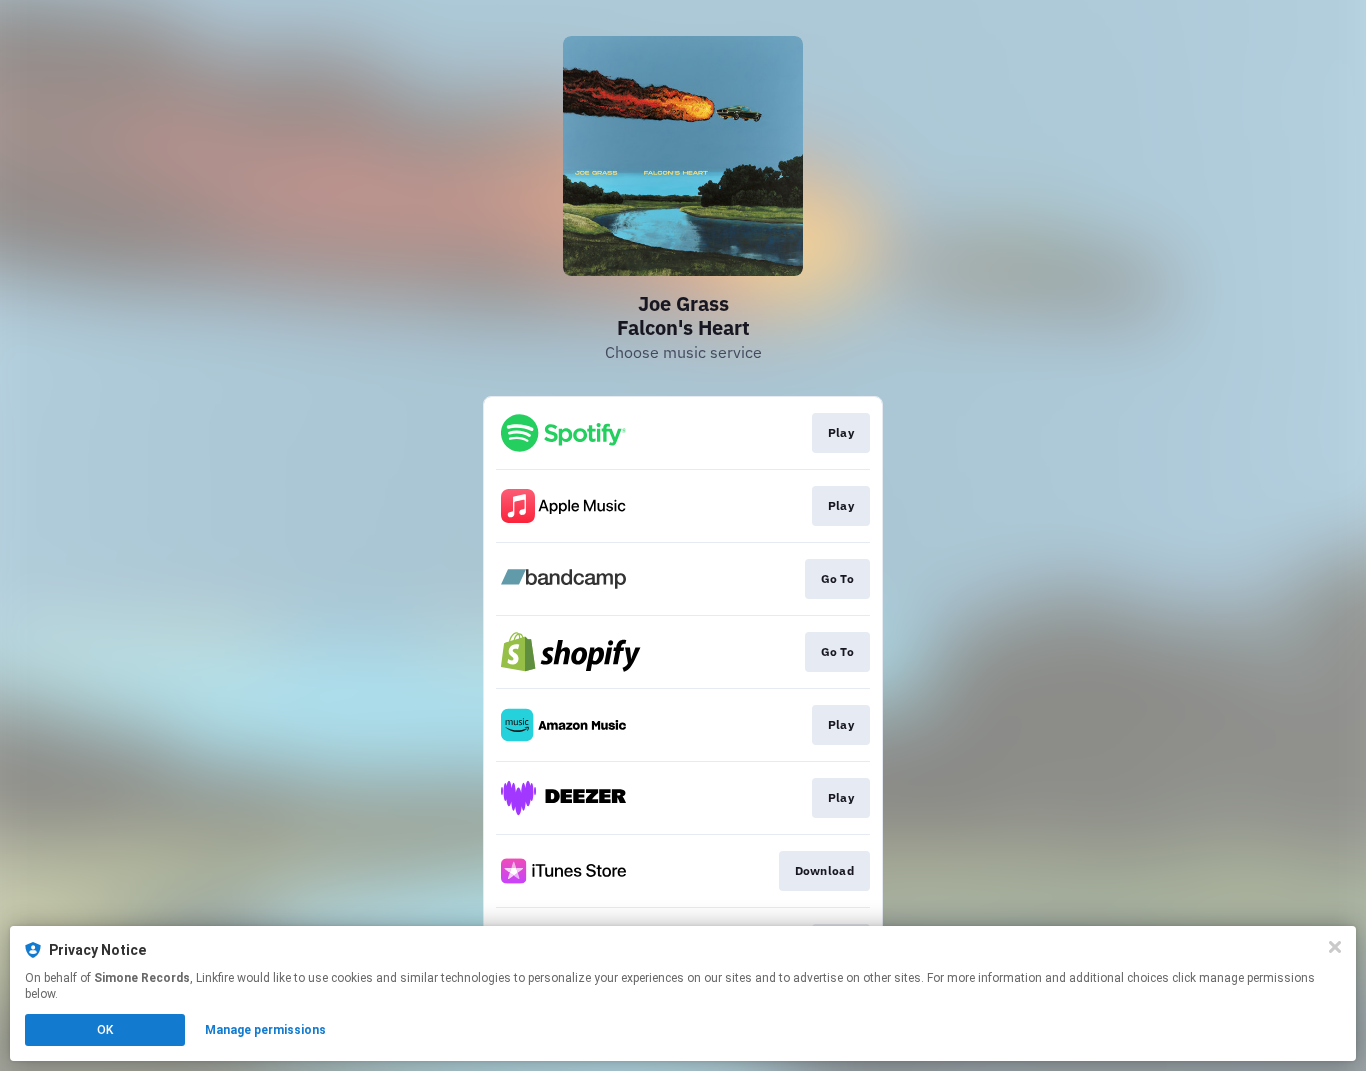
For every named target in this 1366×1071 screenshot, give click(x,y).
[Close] (1335, 947)
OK (105, 1030)
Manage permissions (265, 1030)
